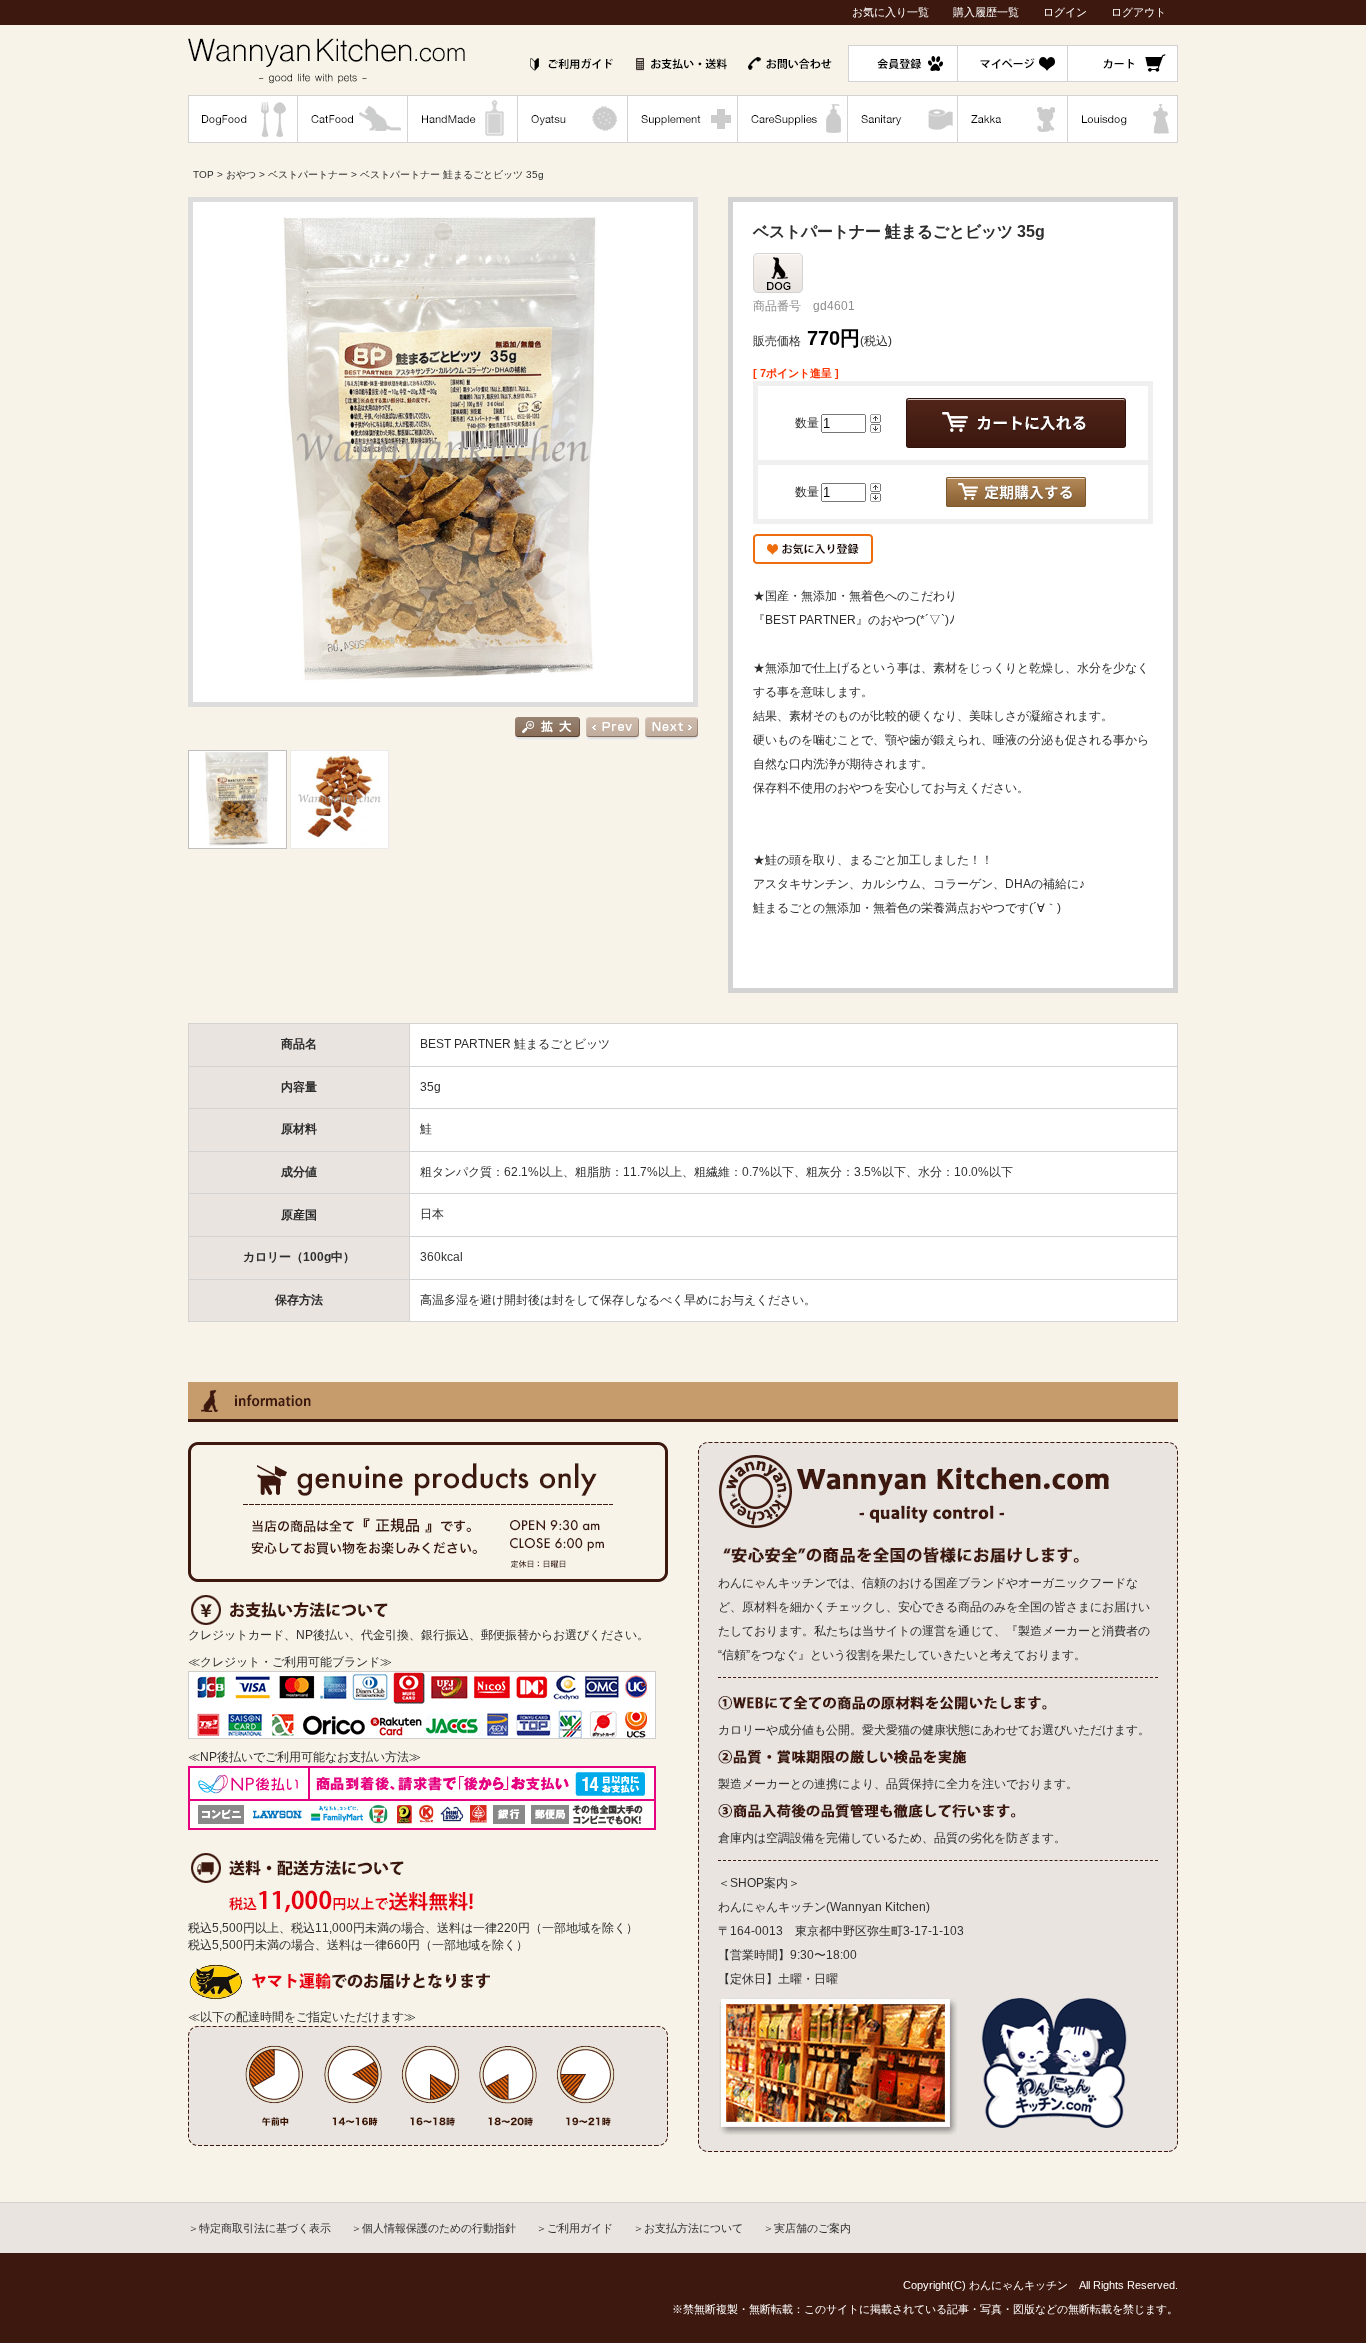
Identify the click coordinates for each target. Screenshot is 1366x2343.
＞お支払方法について (688, 2228)
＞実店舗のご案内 (807, 2228)
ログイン (1065, 12)
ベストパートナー (308, 174)
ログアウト (1138, 12)
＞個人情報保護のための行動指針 (433, 2228)
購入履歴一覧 (986, 12)
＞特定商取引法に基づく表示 (259, 2228)
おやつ (241, 174)
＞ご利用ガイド (574, 2228)
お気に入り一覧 (890, 12)
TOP (203, 174)
